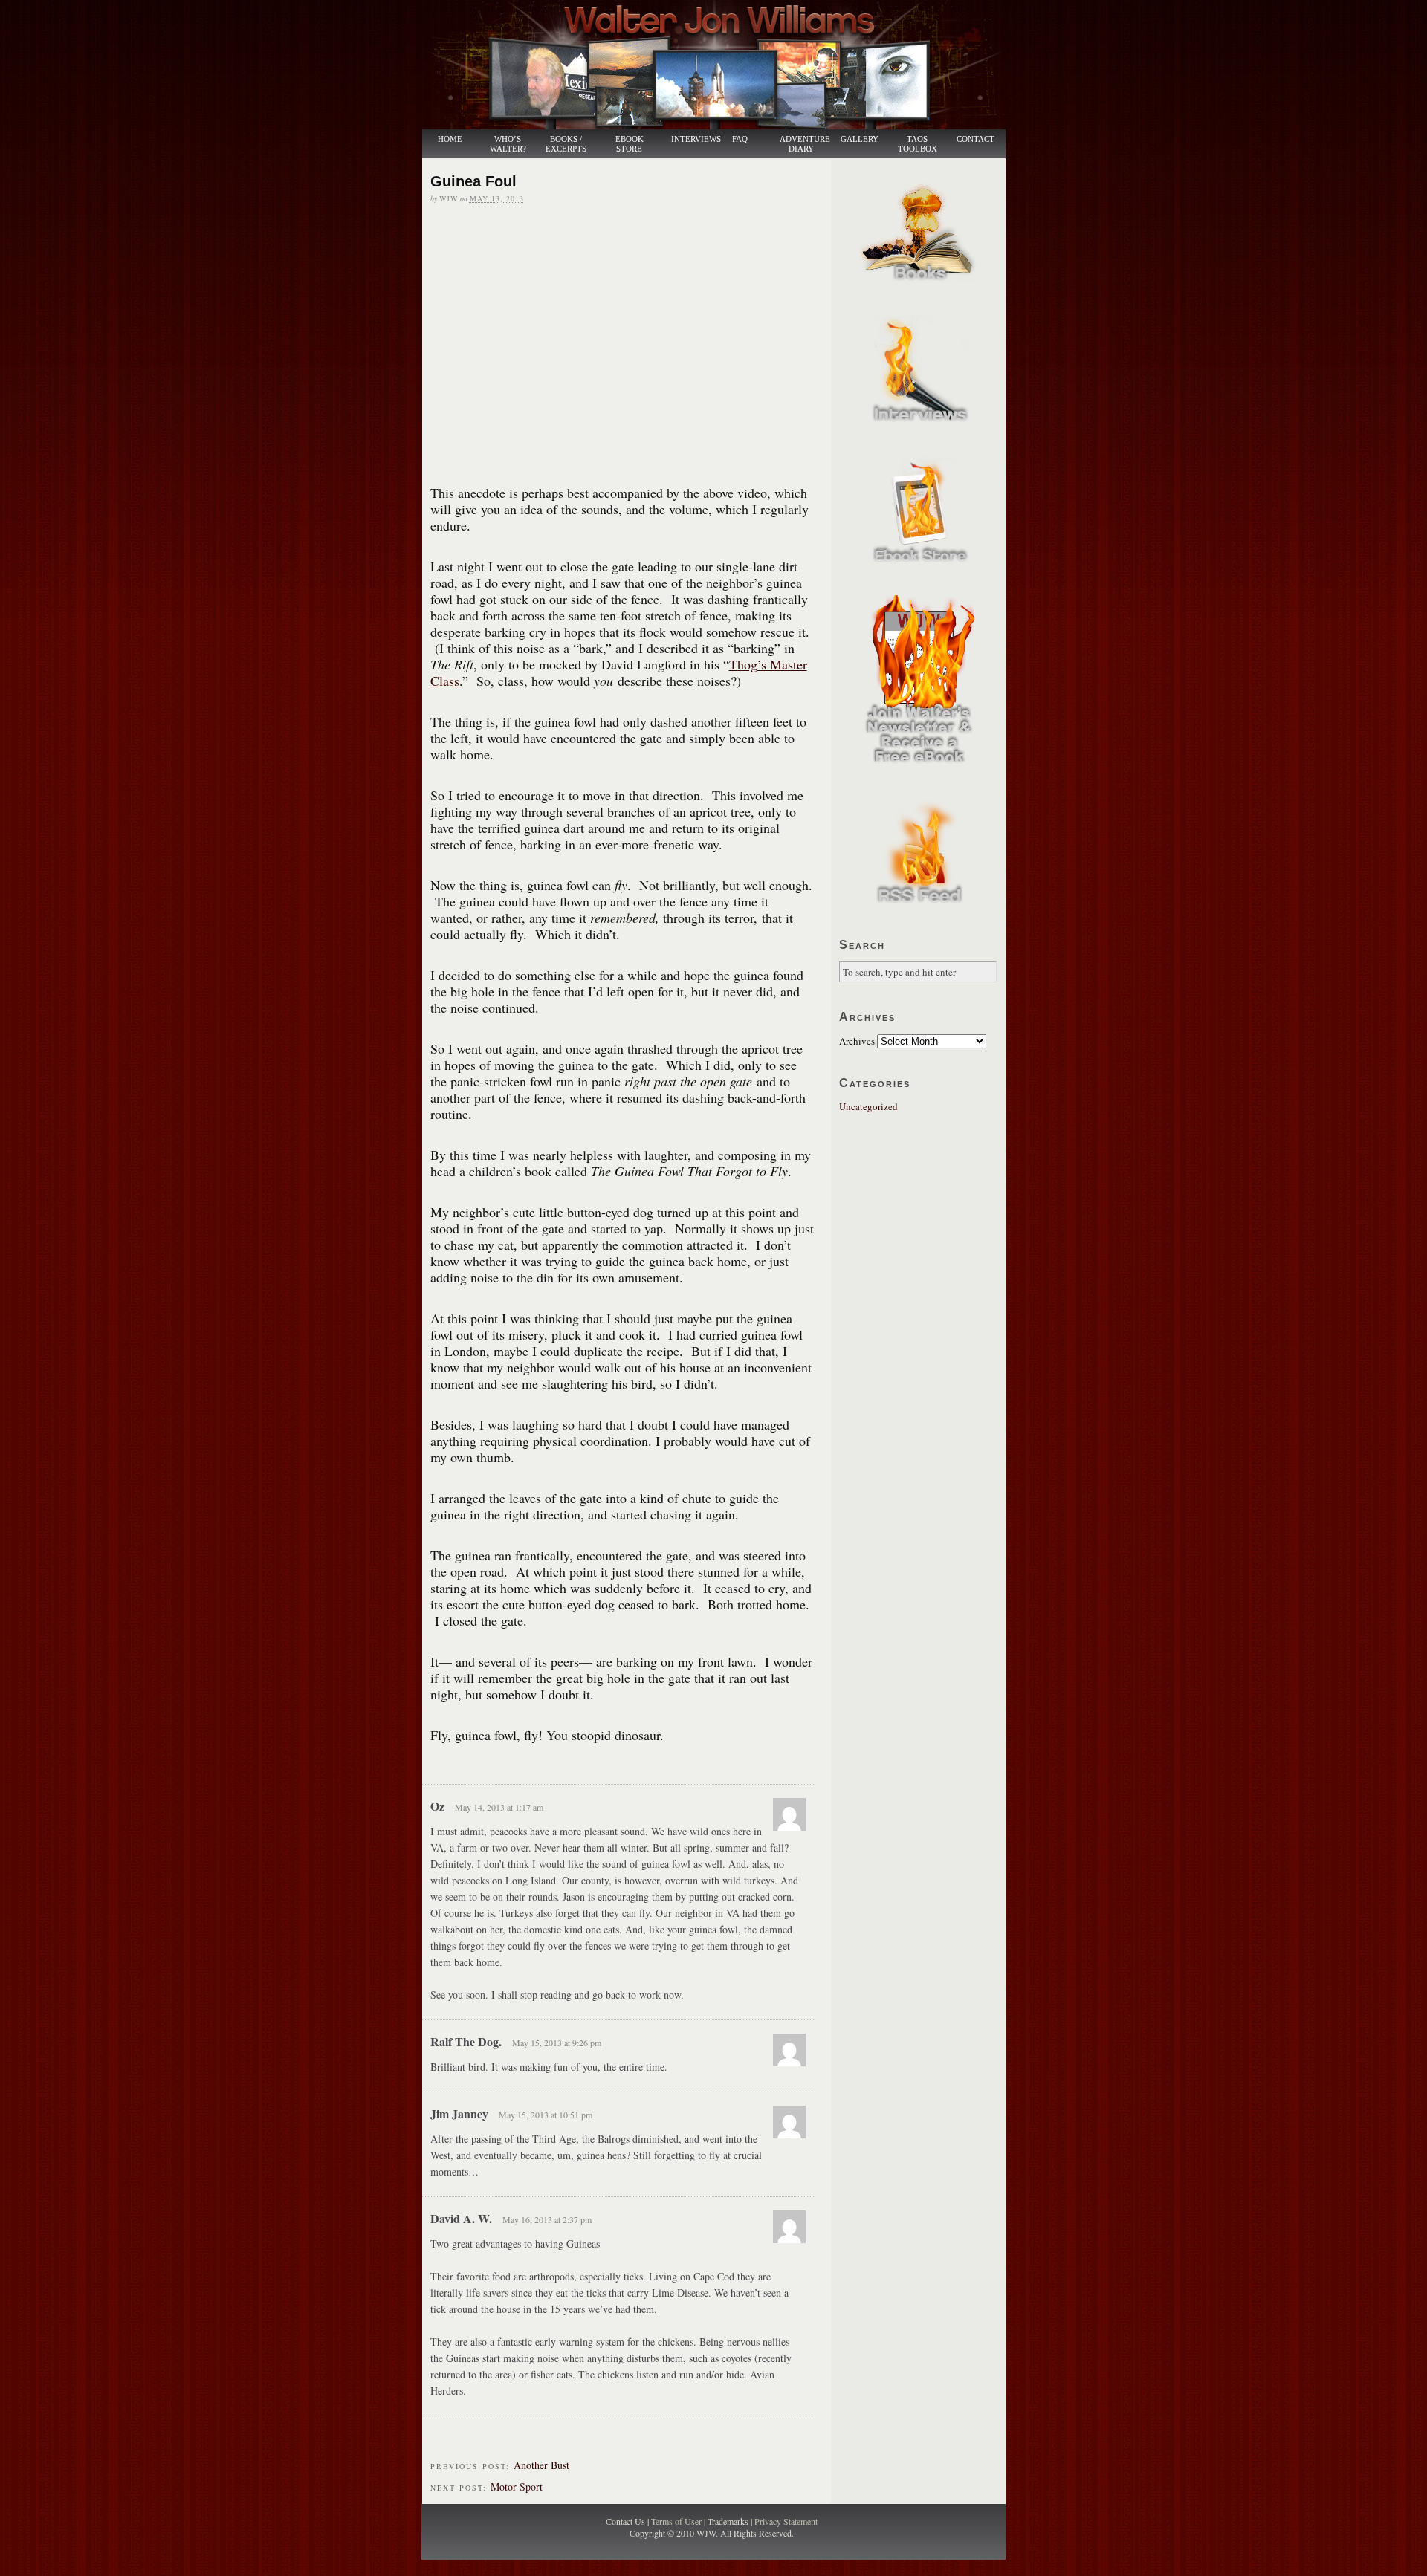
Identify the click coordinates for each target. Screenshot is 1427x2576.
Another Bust (541, 2465)
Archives (857, 1041)
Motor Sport (517, 2486)
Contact (975, 139)
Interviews (688, 139)
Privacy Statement (786, 2521)
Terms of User (677, 2521)
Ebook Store (630, 144)
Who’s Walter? (508, 144)
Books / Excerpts (566, 144)
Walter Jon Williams (722, 65)
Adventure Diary (804, 144)
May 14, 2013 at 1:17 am (499, 1807)
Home (450, 139)
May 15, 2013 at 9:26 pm (557, 2043)
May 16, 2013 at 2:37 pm (547, 2219)
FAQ (740, 139)
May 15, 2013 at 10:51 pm (546, 2115)
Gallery (860, 139)
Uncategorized (868, 1106)
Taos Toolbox (918, 144)
